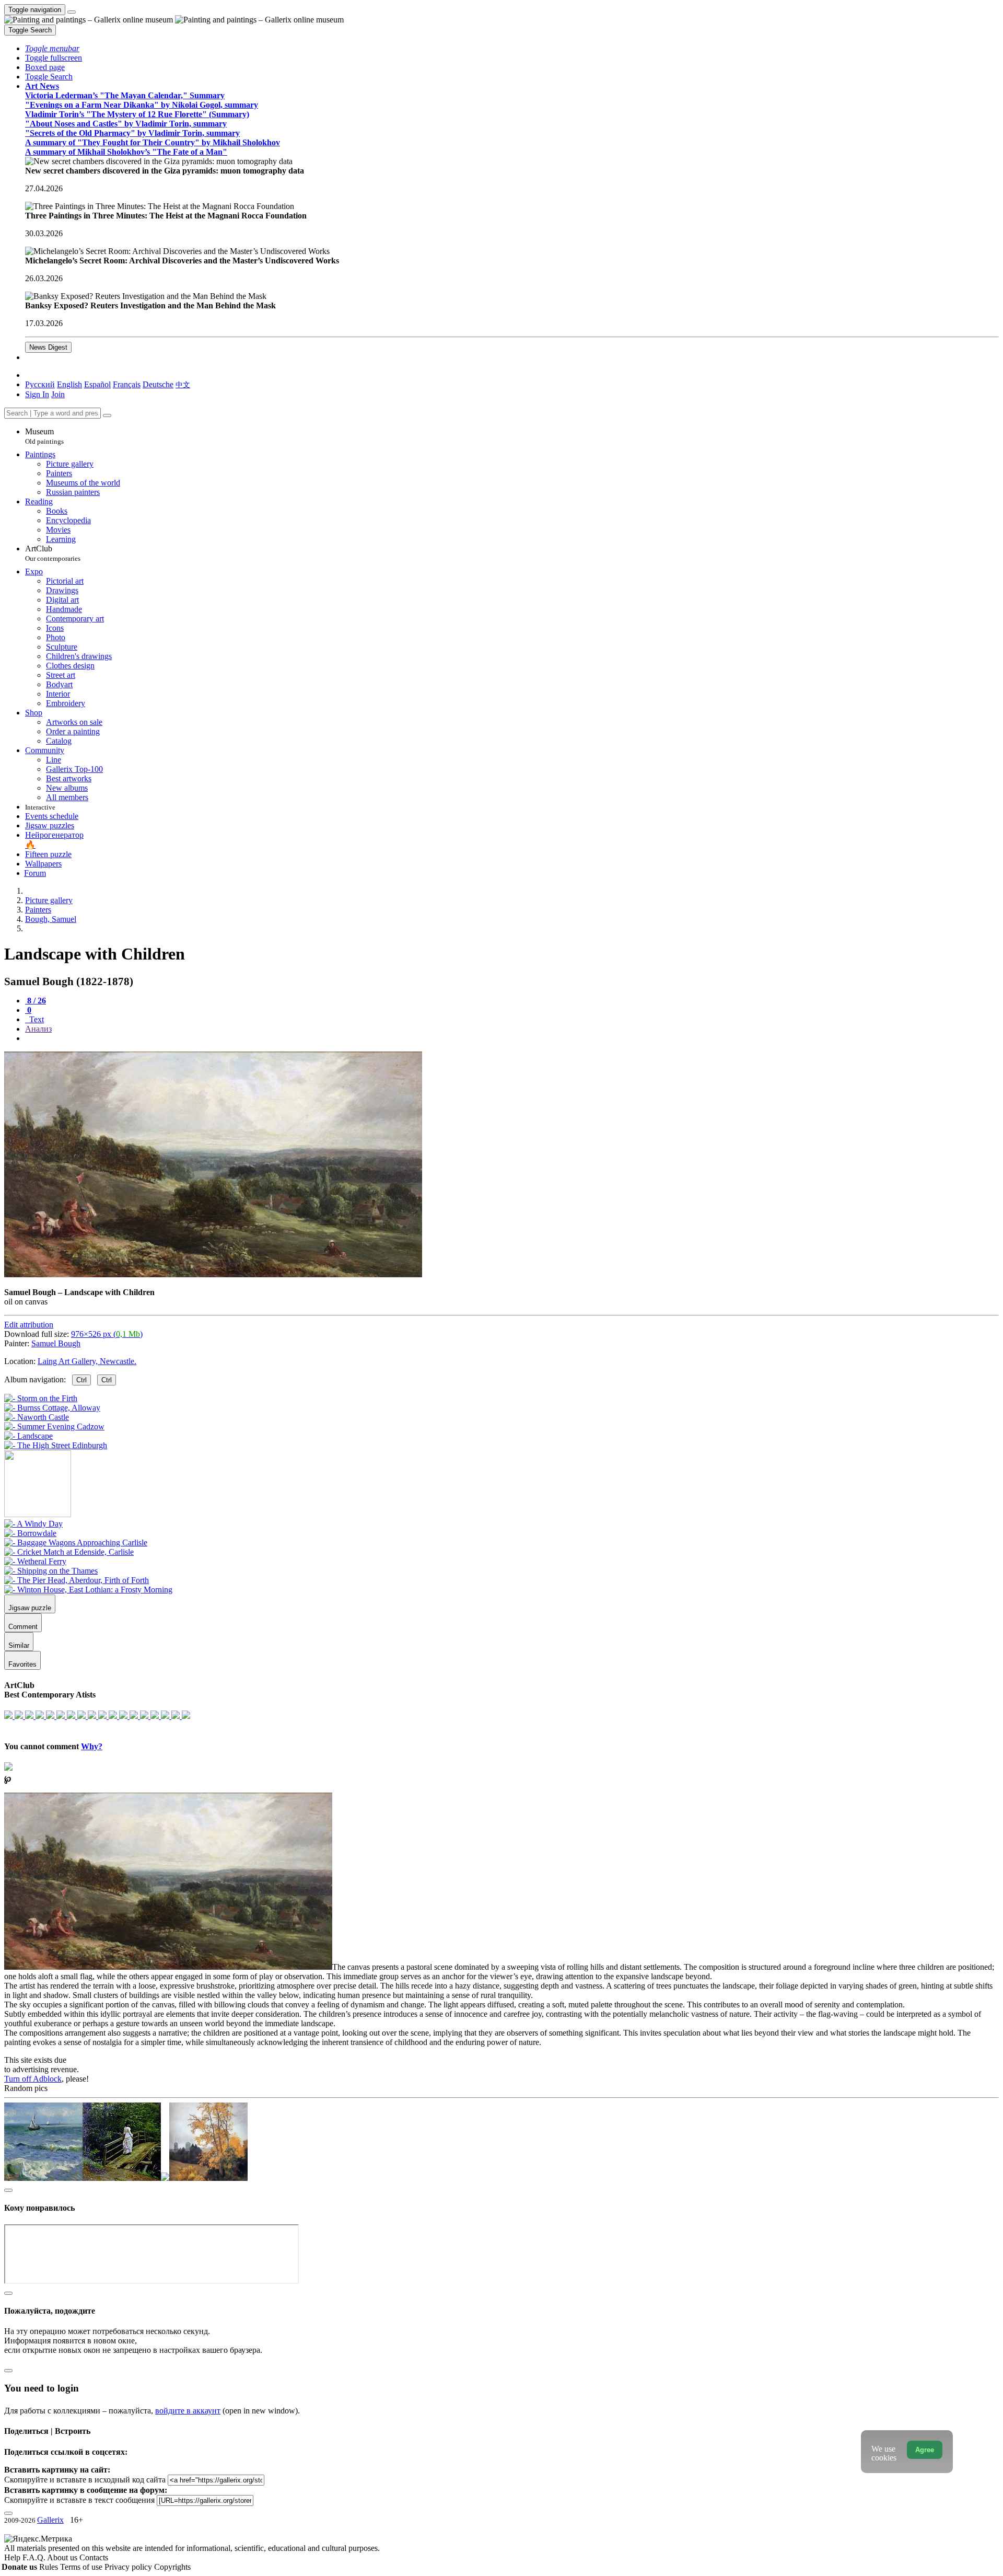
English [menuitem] (69, 384)
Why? (92, 1746)
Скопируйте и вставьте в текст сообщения (79, 2500)
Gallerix (50, 2520)
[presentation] (512, 1038)
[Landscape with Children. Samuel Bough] (213, 1274)
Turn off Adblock (33, 2079)
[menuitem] (183, 384)
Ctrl (81, 1380)
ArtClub (53, 553)
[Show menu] (72, 12)
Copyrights (172, 2567)
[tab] (36, 1001)
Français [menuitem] (127, 384)
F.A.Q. (35, 2557)
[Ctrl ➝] (33, 1524)
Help (13, 2557)
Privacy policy (129, 2567)
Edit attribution (29, 1325)
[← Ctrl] (56, 1445)
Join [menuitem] (58, 394)
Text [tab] (36, 1019)
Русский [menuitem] (40, 384)
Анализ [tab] (38, 1029)
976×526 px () (107, 1334)
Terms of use (82, 2567)
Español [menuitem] (97, 384)
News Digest (48, 347)
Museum (44, 436)
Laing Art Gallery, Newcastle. (87, 1361)
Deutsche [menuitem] (158, 384)
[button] (52, 48)
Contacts (94, 2557)
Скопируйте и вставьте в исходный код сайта (85, 2480)
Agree (925, 2450)
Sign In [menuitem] (37, 394)
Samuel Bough (56, 1343)
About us (63, 2557)
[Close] (107, 415)
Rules (50, 2567)
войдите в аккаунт (188, 2411)
